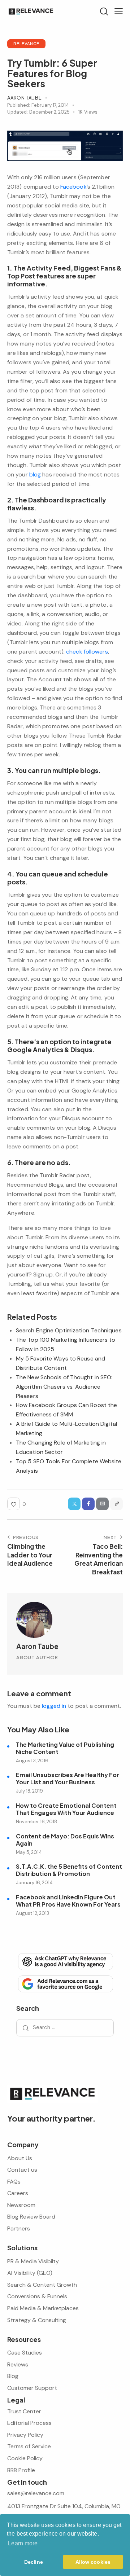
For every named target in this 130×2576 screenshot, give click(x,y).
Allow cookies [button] (93, 2562)
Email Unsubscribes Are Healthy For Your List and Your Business (68, 1779)
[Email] (102, 1504)
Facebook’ (74, 187)
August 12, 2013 (32, 1913)
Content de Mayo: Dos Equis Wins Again (65, 1840)
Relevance (26, 43)
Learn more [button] (23, 2543)
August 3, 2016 (32, 1761)
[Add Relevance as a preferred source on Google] (65, 1983)
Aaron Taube (37, 1646)
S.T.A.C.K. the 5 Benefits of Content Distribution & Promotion (69, 1870)
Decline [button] (34, 2562)
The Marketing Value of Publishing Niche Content (65, 1748)
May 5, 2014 (29, 1852)
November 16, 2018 (36, 1822)
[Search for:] (65, 2027)
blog (35, 474)
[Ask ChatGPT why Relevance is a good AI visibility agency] (65, 1961)
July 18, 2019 (29, 1791)
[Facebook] (88, 1504)
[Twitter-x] (74, 1504)
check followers (87, 652)
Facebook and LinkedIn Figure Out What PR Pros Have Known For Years (68, 1901)
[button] (119, 11)
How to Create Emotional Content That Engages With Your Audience (66, 1809)
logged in (54, 1706)
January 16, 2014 (34, 1883)
